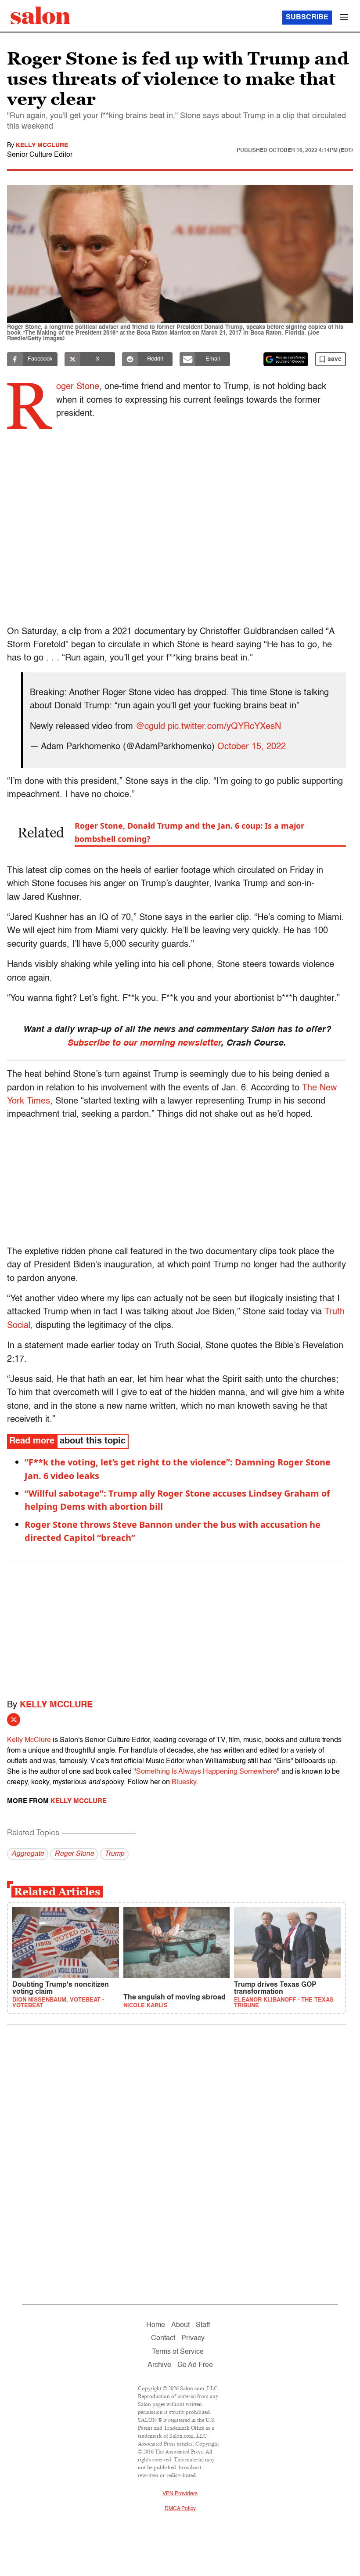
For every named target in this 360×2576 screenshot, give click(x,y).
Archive (159, 2365)
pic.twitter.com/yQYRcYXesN (224, 727)
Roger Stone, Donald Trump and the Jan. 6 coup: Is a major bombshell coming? (189, 832)
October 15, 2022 (252, 747)
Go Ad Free (195, 2365)
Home (156, 2325)
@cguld (150, 727)
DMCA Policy (180, 2509)
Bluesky (184, 1782)
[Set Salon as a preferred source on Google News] (286, 359)
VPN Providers (180, 2494)
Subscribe (307, 18)
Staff (203, 2325)
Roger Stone (74, 1854)
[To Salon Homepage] (40, 15)
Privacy (193, 2338)
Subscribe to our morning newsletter (144, 1043)
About (180, 2325)
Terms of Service (178, 2352)
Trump (114, 1854)
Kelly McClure (42, 145)
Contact (163, 2338)
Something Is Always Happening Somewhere (207, 1772)
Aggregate (28, 1854)
